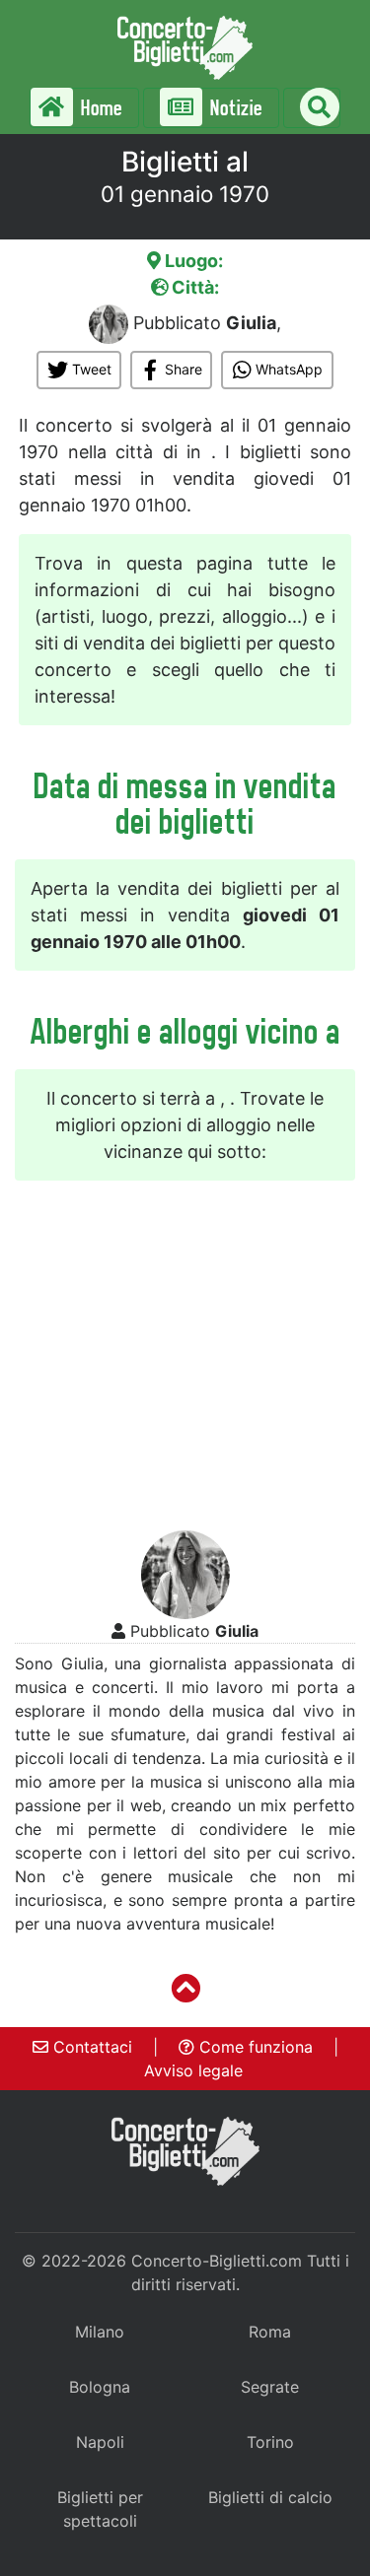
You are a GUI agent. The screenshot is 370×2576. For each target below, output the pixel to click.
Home (100, 108)
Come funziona (254, 2047)
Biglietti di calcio (270, 2497)
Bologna (100, 2387)
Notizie (234, 108)
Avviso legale (193, 2070)
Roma (270, 2332)
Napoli (100, 2442)
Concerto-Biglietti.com (217, 2261)
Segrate (270, 2387)
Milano (100, 2332)
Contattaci (90, 2047)
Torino (270, 2442)
